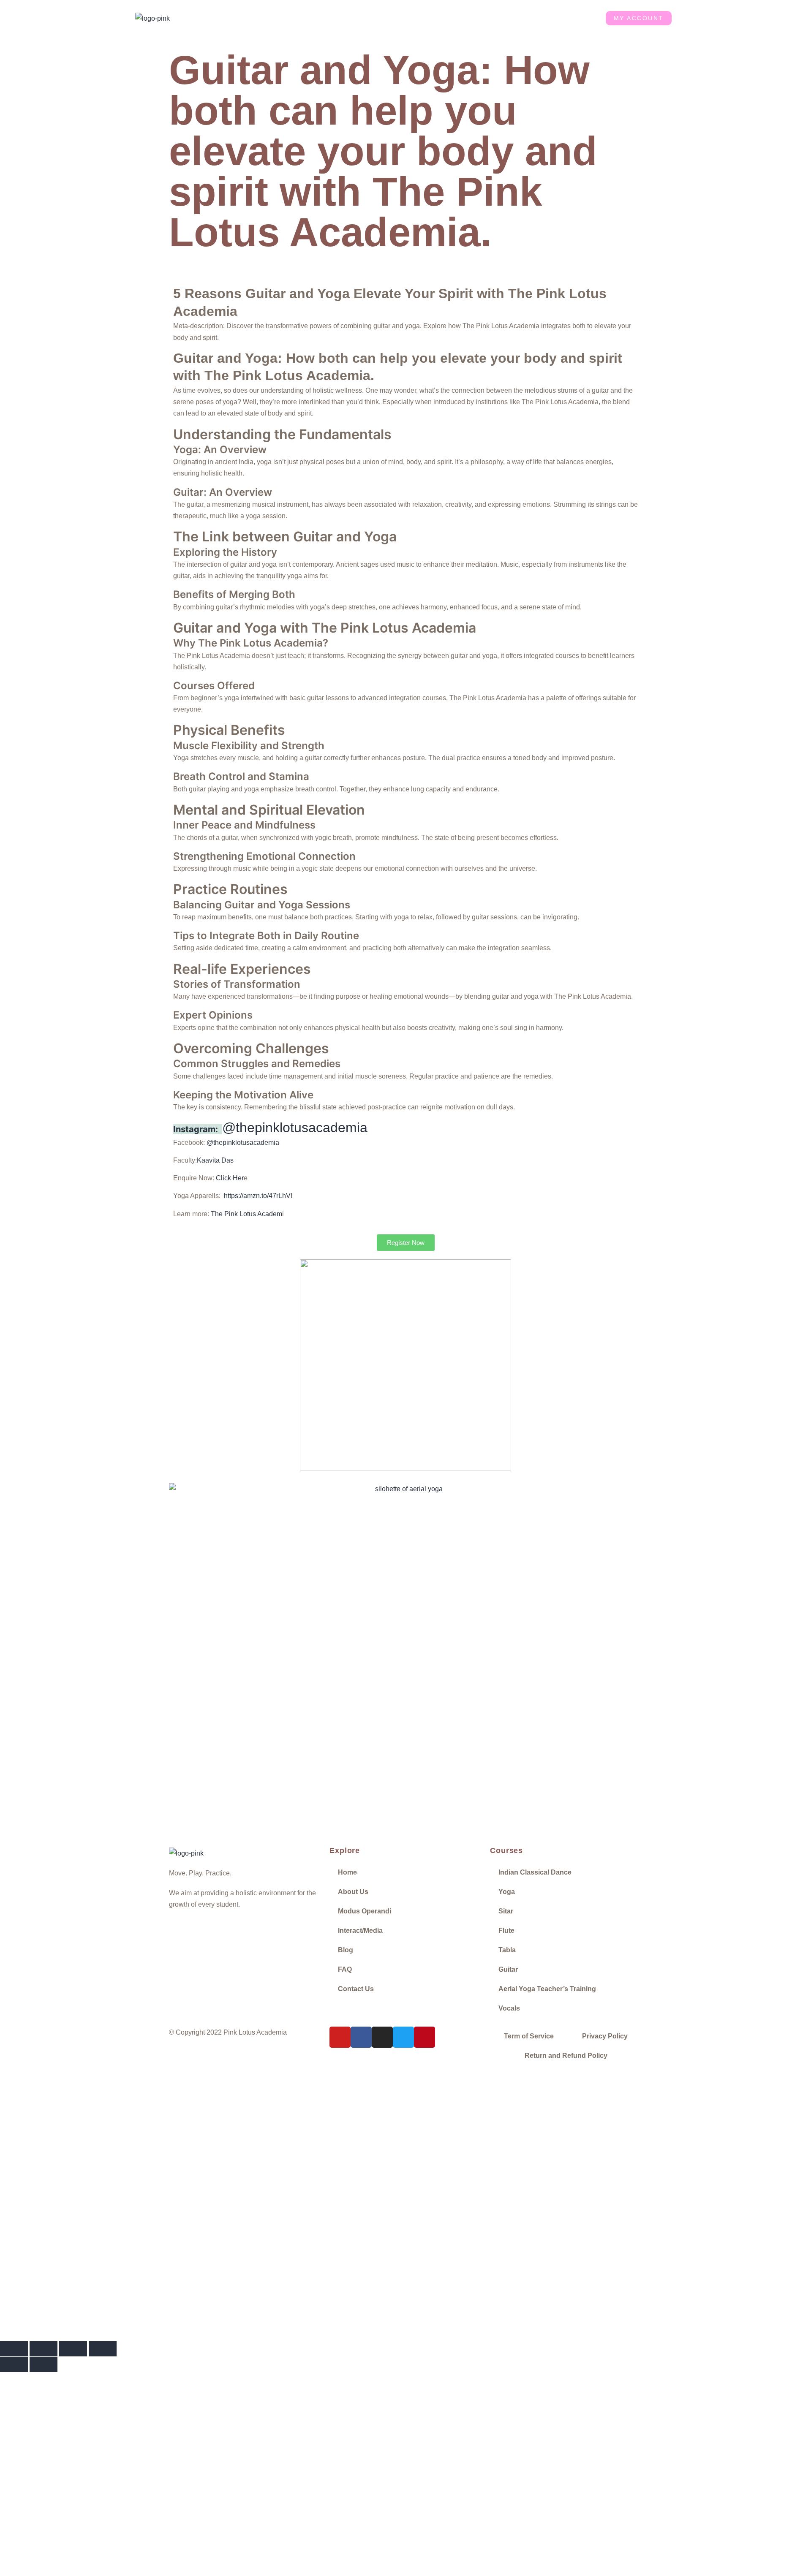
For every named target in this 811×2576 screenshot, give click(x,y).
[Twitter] (403, 2037)
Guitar (508, 1969)
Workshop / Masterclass (386, 18)
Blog (346, 1950)
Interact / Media (452, 18)
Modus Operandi (365, 1911)
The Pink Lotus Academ (246, 1214)
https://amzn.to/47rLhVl (258, 1196)
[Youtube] (340, 2037)
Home (255, 18)
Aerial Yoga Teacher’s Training (547, 1989)
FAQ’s (537, 18)
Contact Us (575, 18)
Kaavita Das (215, 1160)
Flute (506, 1931)
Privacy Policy (605, 2036)
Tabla (507, 1950)
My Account (639, 18)
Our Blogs (500, 18)
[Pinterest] (425, 2037)
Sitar (506, 1911)
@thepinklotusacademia (295, 1128)
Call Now (178, 2273)
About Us (291, 18)
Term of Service (529, 2036)
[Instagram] (382, 2037)
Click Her (230, 1178)
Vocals (509, 2008)
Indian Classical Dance (535, 1872)
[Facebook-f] (361, 2037)
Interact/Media (360, 1931)
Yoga (507, 1892)
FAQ (345, 1969)
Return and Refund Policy (566, 2056)
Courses (329, 18)
